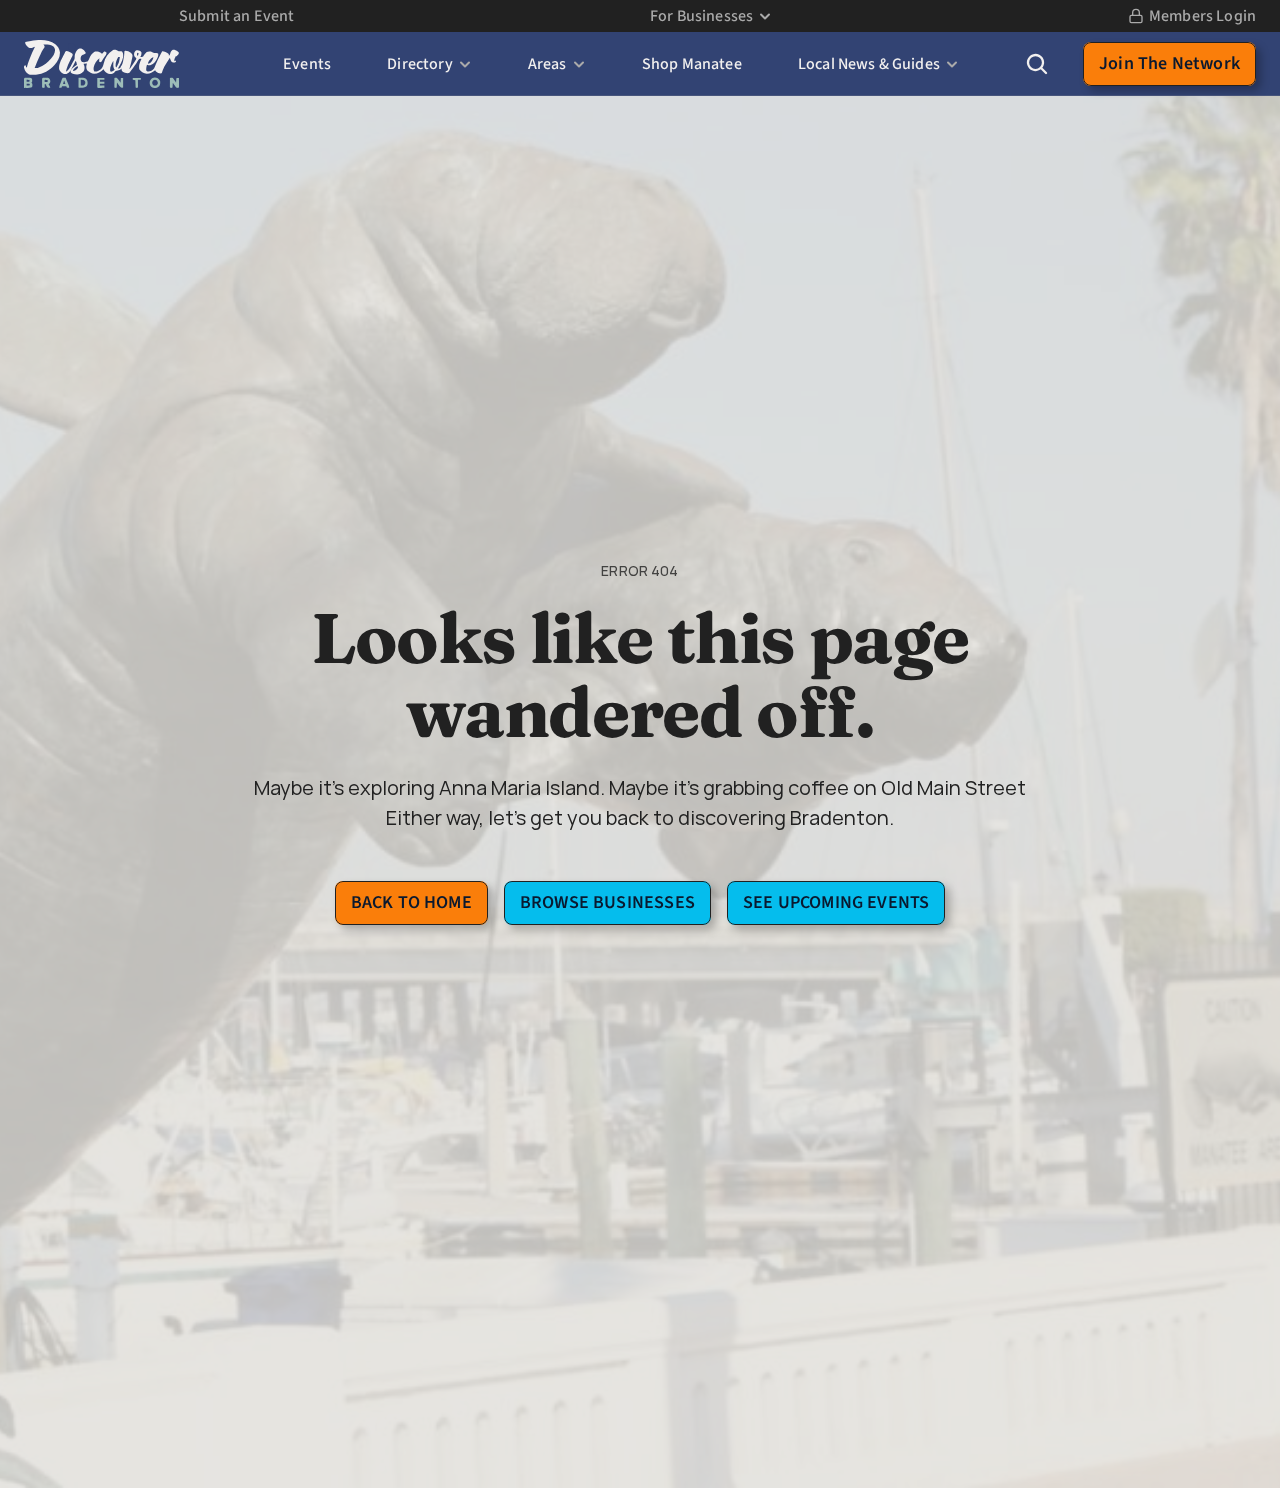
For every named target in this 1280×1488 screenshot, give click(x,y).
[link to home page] (101, 64)
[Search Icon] (1037, 64)
